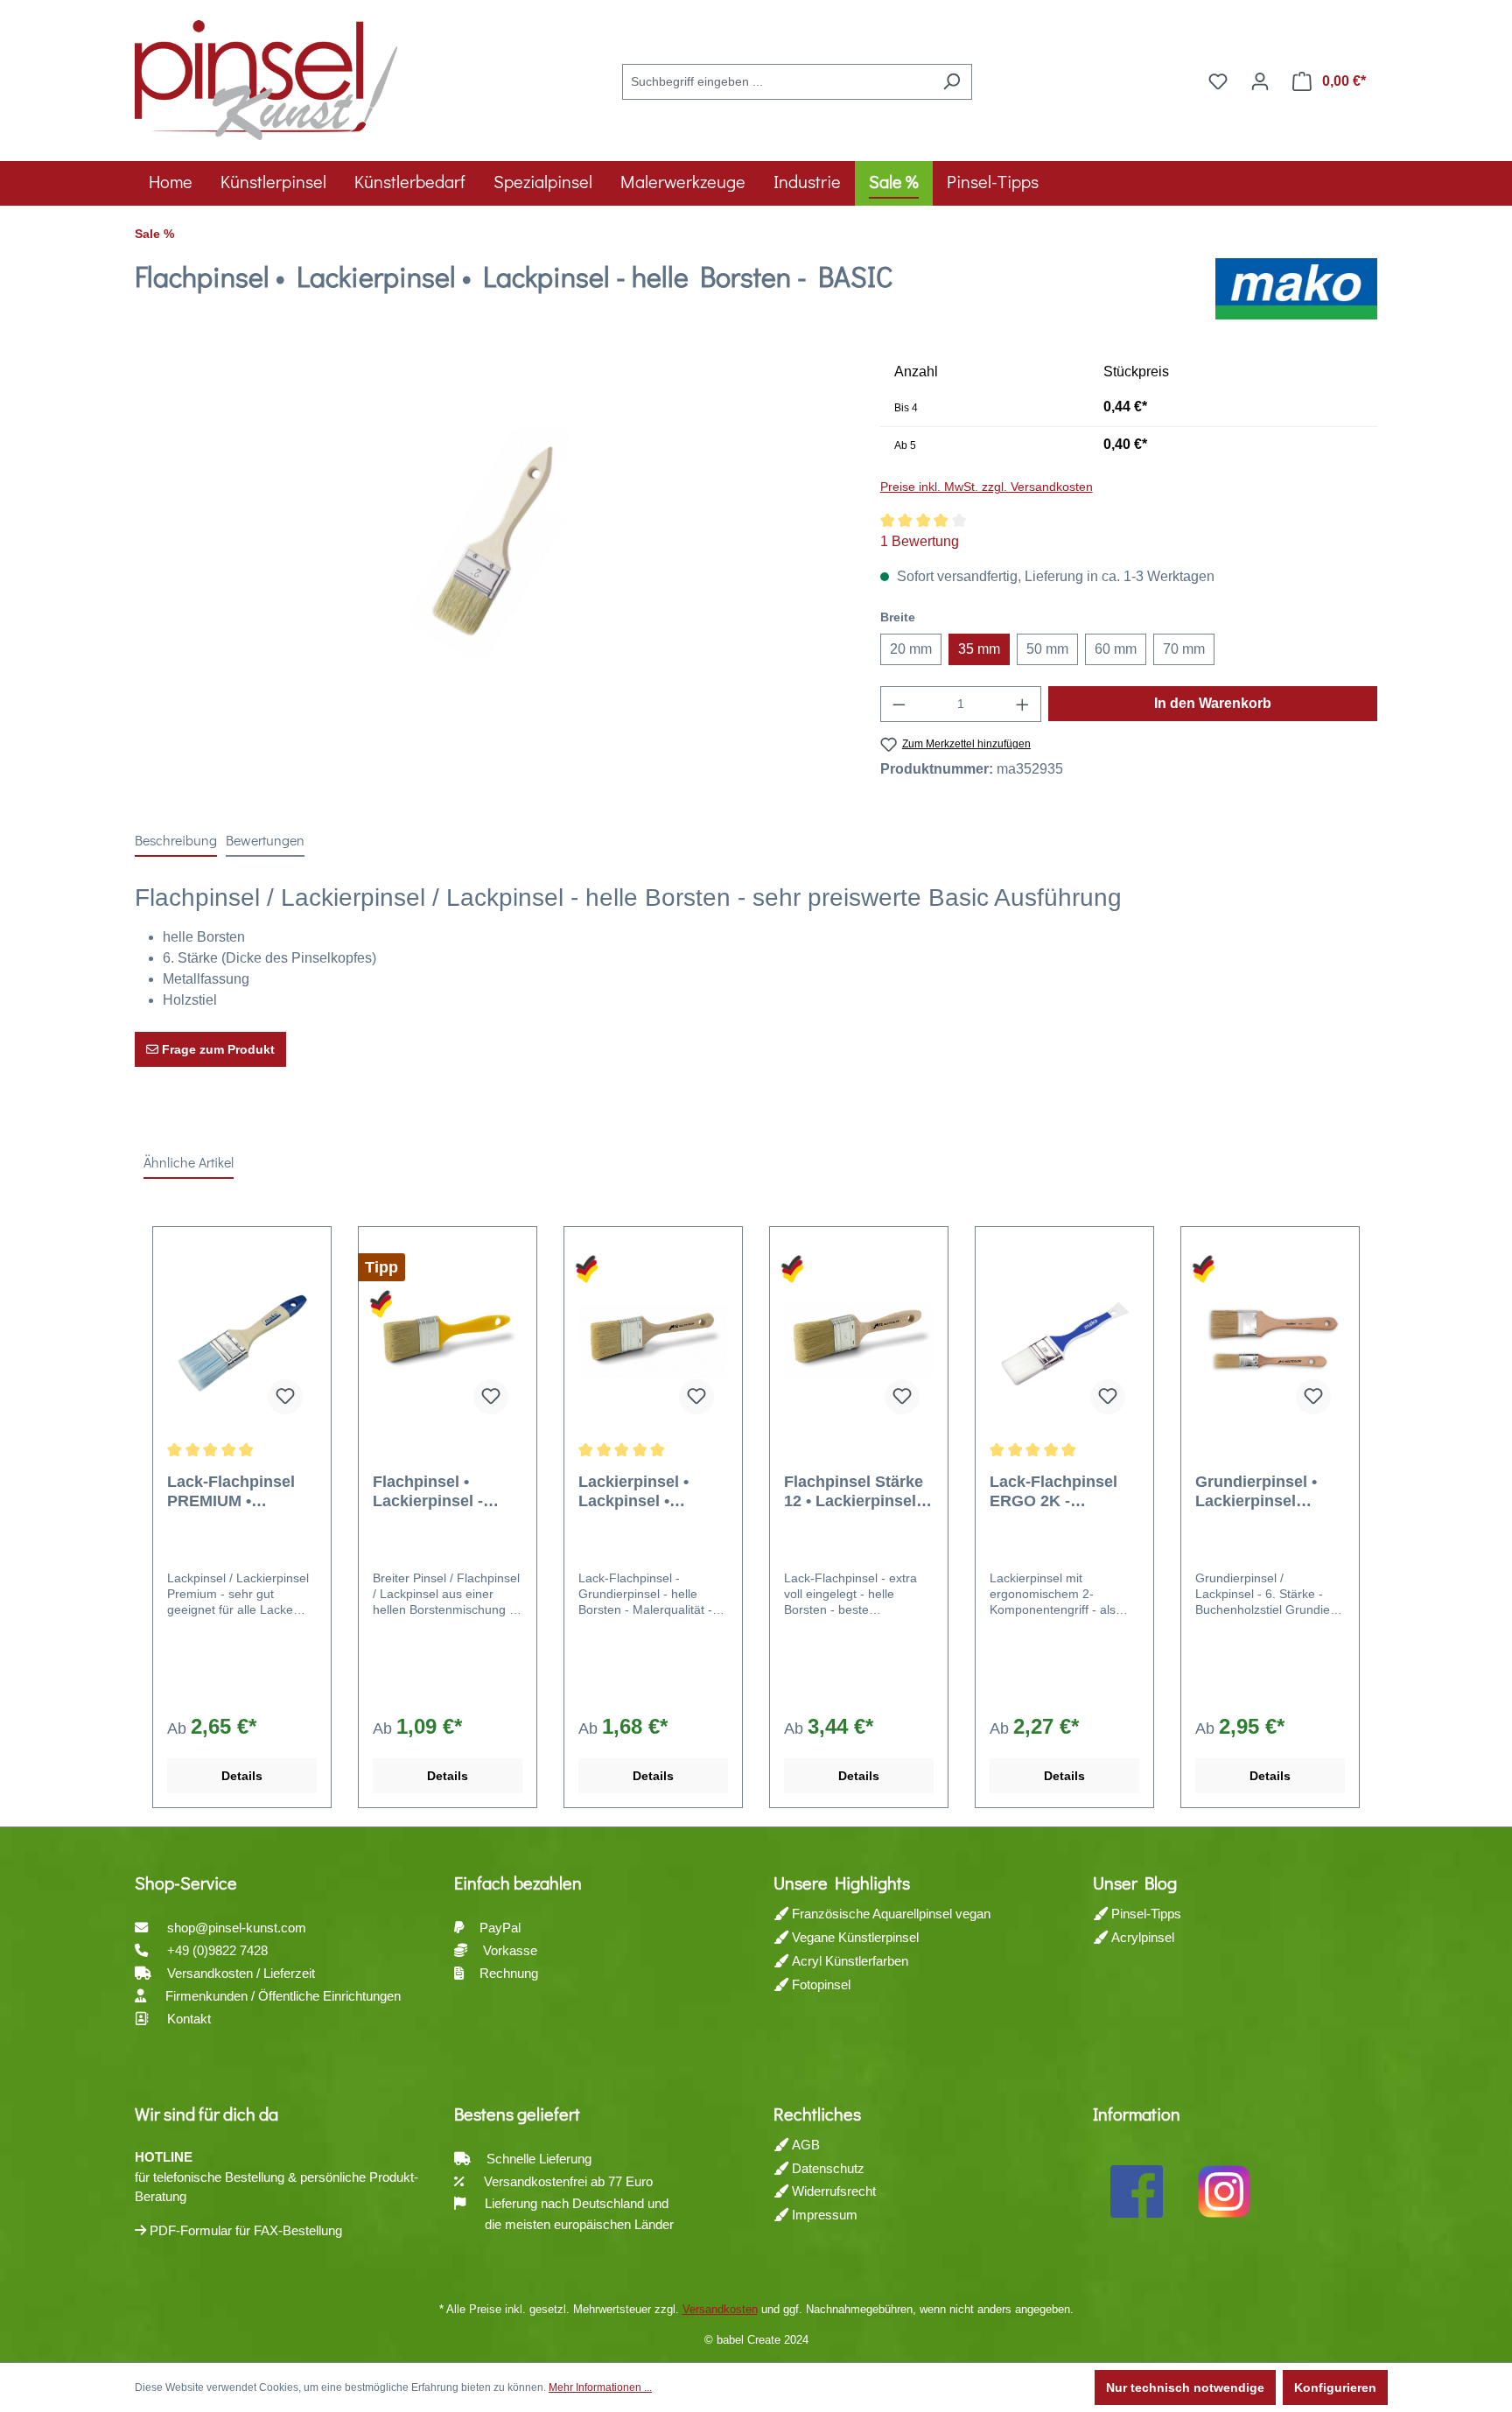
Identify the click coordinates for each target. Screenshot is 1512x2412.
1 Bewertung (920, 541)
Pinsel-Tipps (1144, 1914)
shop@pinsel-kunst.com (237, 1928)
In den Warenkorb (1213, 703)
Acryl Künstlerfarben (848, 1961)
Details (242, 1776)
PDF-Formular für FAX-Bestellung (244, 2230)
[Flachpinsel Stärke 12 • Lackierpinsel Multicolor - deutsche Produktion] (859, 1341)
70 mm (1184, 649)
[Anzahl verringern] (899, 704)
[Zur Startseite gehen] (266, 78)
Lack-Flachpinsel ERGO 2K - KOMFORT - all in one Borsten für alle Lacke (1064, 1492)
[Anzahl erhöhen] (1023, 704)
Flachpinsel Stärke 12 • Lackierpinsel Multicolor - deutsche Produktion (854, 1492)
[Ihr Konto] (1260, 81)
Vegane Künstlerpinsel (854, 1937)
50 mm (1047, 649)
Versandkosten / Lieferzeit (243, 1973)
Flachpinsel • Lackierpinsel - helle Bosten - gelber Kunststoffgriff (428, 1492)
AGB (804, 2145)
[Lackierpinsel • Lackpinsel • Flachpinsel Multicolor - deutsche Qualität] (653, 1341)
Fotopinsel (819, 1984)
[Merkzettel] (1218, 81)
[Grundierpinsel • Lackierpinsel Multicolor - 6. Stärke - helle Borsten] (1270, 1341)
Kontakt (189, 2019)
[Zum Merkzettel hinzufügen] (285, 1397)
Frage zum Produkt (217, 1049)
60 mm (1116, 649)
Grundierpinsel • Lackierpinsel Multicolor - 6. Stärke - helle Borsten (1256, 1492)
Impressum (823, 2215)
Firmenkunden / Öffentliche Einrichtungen (283, 1996)
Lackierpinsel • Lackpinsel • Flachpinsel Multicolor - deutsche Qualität (644, 1492)
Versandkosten (720, 2309)
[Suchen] (952, 82)
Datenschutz (826, 2168)
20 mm (911, 649)
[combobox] (777, 82)
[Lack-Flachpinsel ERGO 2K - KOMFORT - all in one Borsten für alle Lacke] (1064, 1341)
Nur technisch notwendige (1185, 2387)
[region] (490, 543)
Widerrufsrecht (832, 2191)
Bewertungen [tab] (265, 840)
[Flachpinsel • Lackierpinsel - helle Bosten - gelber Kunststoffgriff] (448, 1341)
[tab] (176, 841)
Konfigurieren (1335, 2387)
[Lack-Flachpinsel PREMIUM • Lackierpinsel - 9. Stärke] (242, 1341)
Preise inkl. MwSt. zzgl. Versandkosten (987, 487)
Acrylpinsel (1141, 1937)
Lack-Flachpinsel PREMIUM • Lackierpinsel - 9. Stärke (231, 1492)
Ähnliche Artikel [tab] (189, 1162)
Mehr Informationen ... (600, 2387)
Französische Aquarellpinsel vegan (889, 1914)
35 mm (979, 649)
